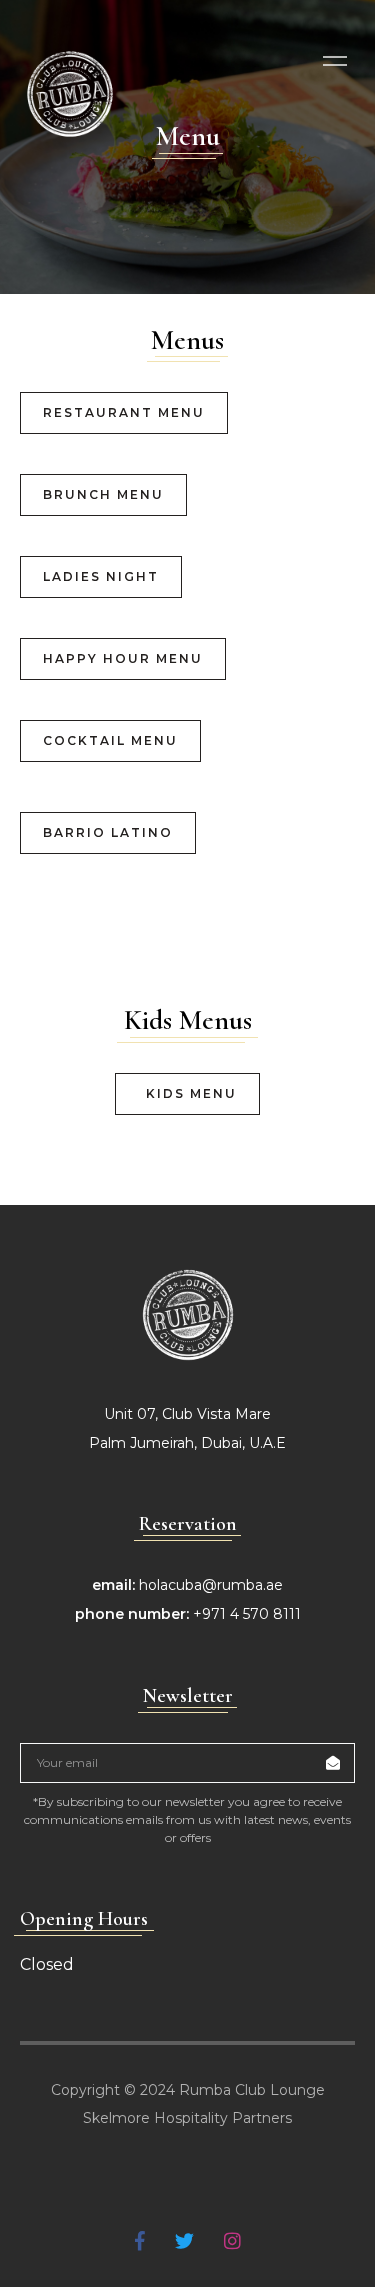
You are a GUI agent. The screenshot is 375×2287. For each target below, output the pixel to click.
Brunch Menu (103, 494)
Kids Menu (191, 1093)
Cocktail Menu (110, 740)
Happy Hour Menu (123, 658)
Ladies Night (101, 576)
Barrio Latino (108, 832)
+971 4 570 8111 (247, 1614)
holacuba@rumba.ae (211, 1585)
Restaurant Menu (124, 412)
